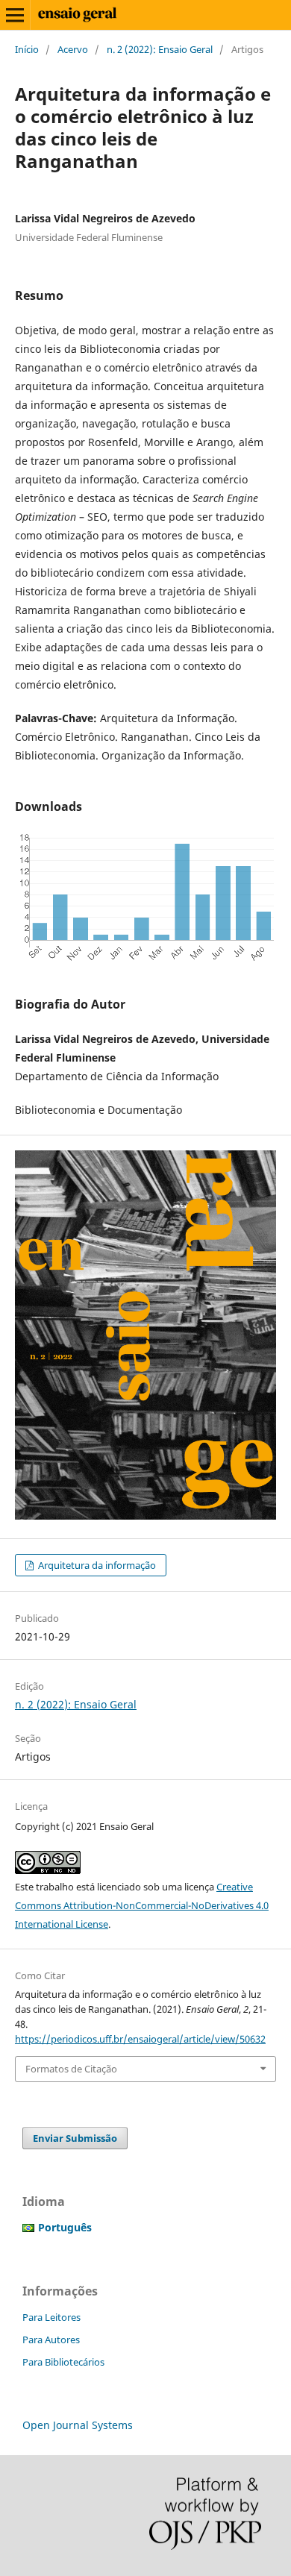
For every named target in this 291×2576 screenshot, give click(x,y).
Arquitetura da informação (96, 1565)
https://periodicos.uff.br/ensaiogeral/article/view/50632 (140, 2039)
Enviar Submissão (75, 2138)
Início (27, 49)
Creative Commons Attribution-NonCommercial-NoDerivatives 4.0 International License (142, 1905)
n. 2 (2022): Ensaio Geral (160, 49)
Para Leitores (51, 2317)
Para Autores (51, 2340)
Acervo (73, 49)
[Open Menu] (15, 15)
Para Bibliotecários (63, 2362)
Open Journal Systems (78, 2425)
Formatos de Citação (71, 2069)
